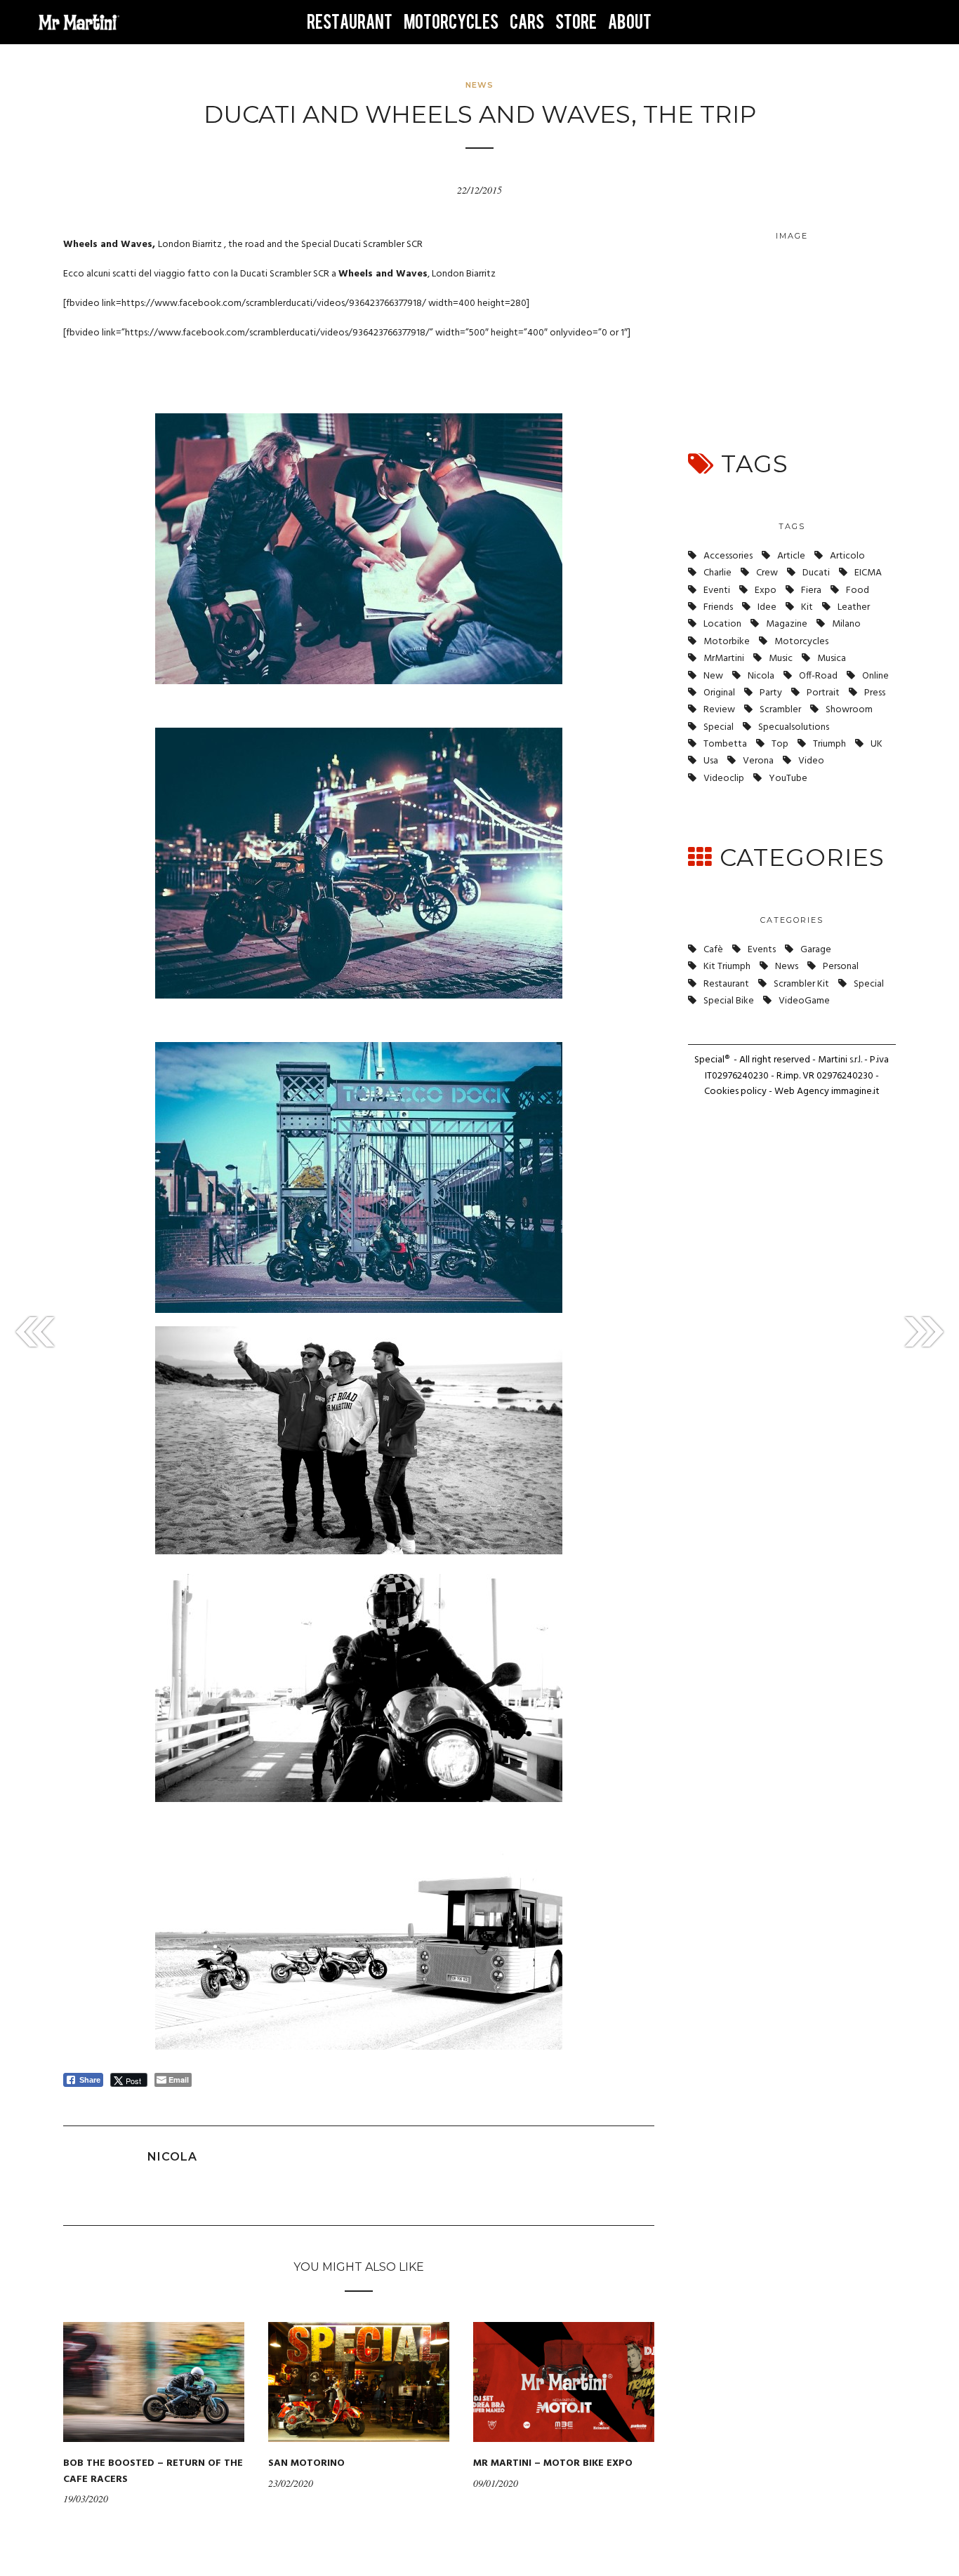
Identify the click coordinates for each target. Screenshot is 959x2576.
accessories (728, 556)
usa (711, 761)
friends (718, 607)
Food (858, 590)
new (713, 676)
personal (841, 967)
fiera (811, 590)
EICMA (868, 573)
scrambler (780, 710)
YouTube (788, 779)
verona (758, 761)
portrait (823, 693)
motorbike (727, 642)
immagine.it (855, 1092)
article (791, 556)
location (722, 624)
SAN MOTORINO (306, 2463)
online (875, 676)
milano (846, 624)
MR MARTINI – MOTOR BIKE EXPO (553, 2463)
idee (767, 607)
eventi (717, 590)
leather (854, 607)
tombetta (725, 744)
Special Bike (729, 1001)
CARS (527, 22)
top (780, 744)
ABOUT (630, 22)
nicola (761, 676)
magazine (787, 624)
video (811, 761)
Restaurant (726, 984)
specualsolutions (794, 727)
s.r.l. (856, 1060)
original (719, 693)
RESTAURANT (350, 22)
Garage (816, 950)
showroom (849, 710)
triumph (829, 744)
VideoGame (804, 1001)
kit (807, 607)
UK (877, 744)
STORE (576, 22)
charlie (717, 573)
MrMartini (724, 659)
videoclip (724, 779)
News (479, 85)
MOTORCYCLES (451, 22)
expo (766, 590)
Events (762, 950)
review (719, 710)
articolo (847, 556)
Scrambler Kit (801, 984)
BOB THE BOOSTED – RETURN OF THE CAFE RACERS (153, 2471)
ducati (816, 573)
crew (767, 573)
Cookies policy (735, 1092)
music (781, 659)
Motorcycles (801, 642)
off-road (818, 676)
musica (832, 659)
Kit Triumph (727, 967)
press (875, 693)
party (771, 693)
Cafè (713, 950)
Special (719, 727)
